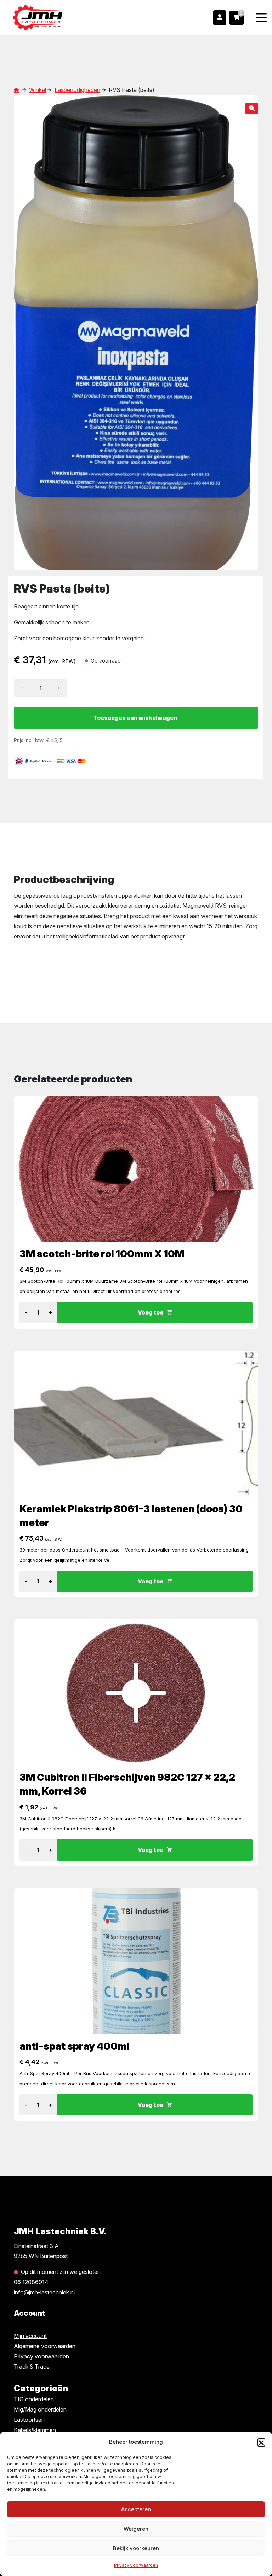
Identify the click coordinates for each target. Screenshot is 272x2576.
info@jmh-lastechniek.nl (44, 2292)
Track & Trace (32, 2367)
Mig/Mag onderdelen (40, 2409)
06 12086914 (31, 2282)
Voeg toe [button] (151, 1312)
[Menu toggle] (261, 18)
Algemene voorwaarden (45, 2346)
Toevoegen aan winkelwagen (135, 718)
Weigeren (136, 2529)
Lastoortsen (29, 2420)
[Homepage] (64, 17)
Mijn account (30, 2336)
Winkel (38, 90)
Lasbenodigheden (77, 90)
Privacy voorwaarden (136, 2565)
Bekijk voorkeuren (136, 2548)
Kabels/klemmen (35, 2430)
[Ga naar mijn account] (220, 18)
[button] (261, 2442)
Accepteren (136, 2509)
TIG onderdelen (34, 2399)
